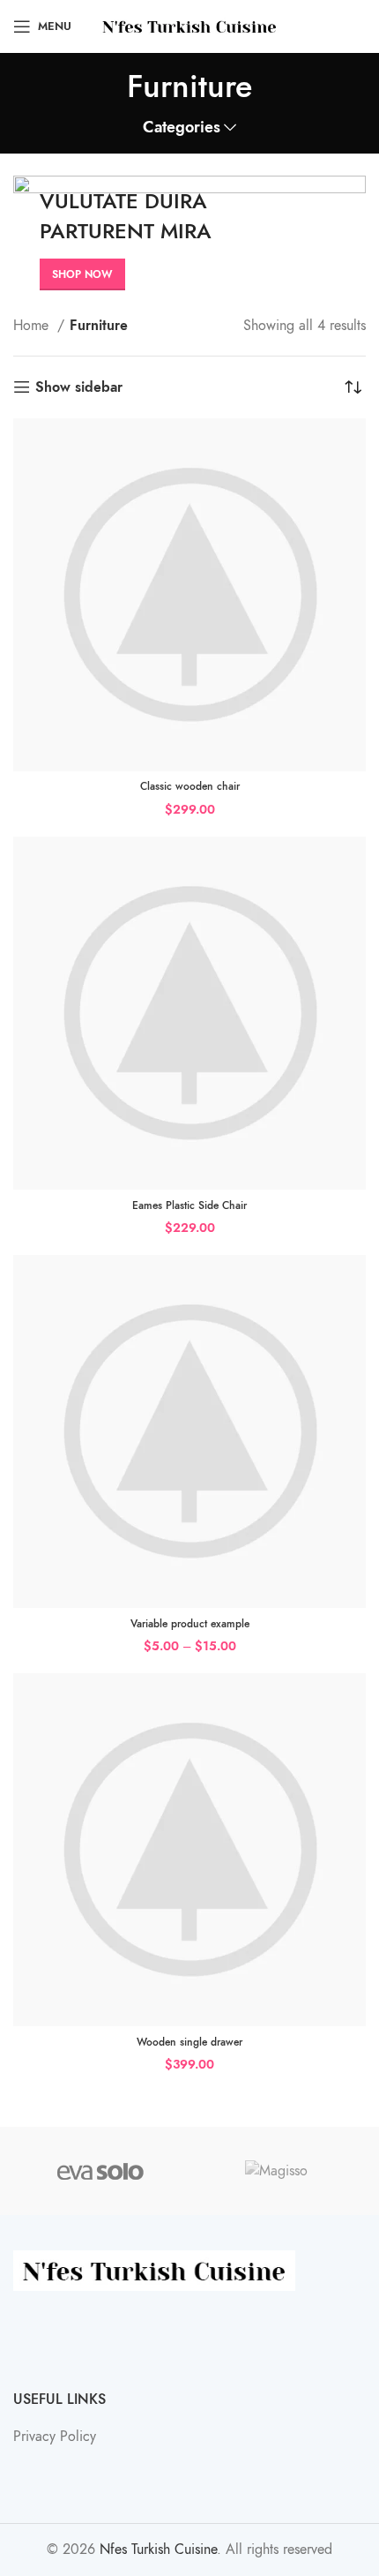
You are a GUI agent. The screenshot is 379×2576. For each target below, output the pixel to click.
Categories (182, 128)
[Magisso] (277, 2171)
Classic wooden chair (190, 786)
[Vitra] (100, 2171)
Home (33, 326)
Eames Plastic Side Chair (189, 1205)
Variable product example (190, 1624)
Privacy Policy (55, 2437)
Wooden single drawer (189, 2042)
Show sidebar (79, 387)
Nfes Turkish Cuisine (158, 2550)
